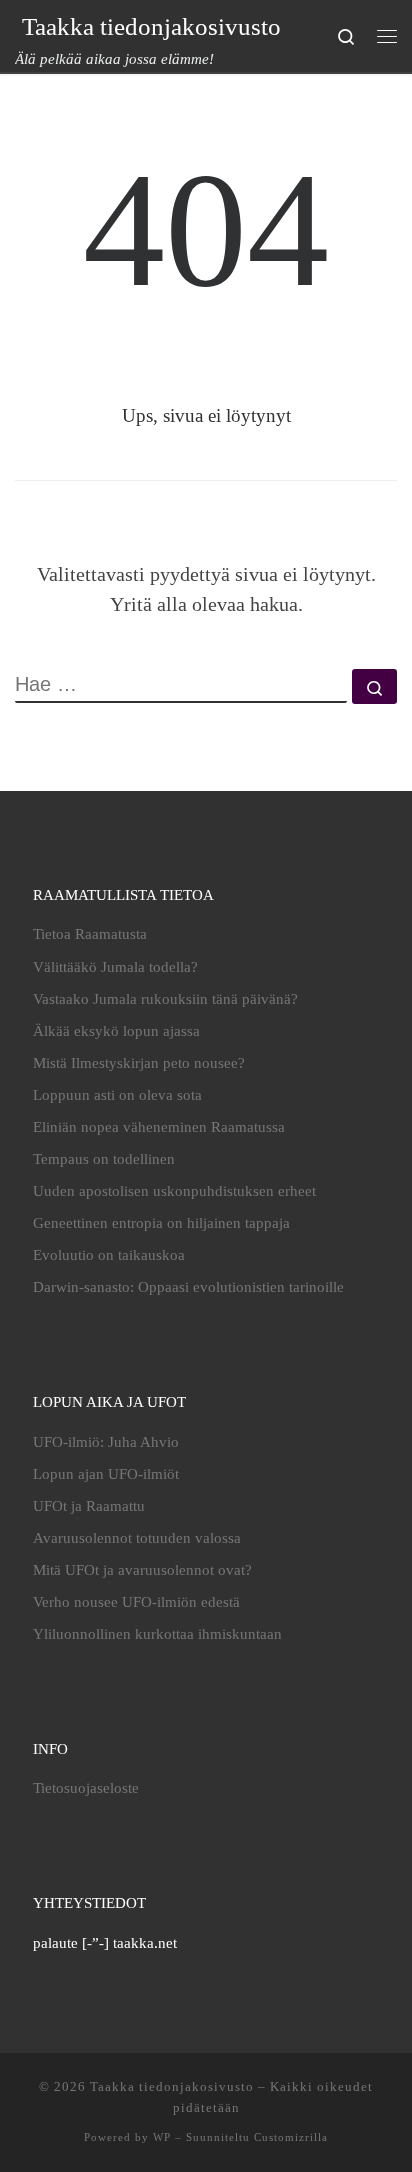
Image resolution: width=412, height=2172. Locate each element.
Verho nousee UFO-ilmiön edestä (136, 1602)
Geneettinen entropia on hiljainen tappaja (161, 1223)
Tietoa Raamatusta (90, 934)
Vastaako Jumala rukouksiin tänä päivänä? (165, 999)
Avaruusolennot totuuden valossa (137, 1538)
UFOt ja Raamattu (89, 1506)
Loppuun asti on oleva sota (117, 1095)
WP (162, 2137)
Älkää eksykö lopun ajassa (116, 1031)
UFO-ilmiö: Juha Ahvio (106, 1442)
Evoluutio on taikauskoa (109, 1255)
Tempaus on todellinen (104, 1159)
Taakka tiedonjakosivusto (172, 2086)
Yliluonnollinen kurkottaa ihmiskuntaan (157, 1634)
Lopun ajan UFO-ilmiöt (106, 1474)
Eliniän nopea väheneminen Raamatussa (159, 1127)
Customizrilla (291, 2137)
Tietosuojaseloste (86, 1788)
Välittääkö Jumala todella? (115, 967)
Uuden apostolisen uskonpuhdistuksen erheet (174, 1191)
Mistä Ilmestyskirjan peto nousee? (139, 1063)
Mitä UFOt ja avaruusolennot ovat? (142, 1570)
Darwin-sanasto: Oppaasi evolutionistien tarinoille (188, 1287)
